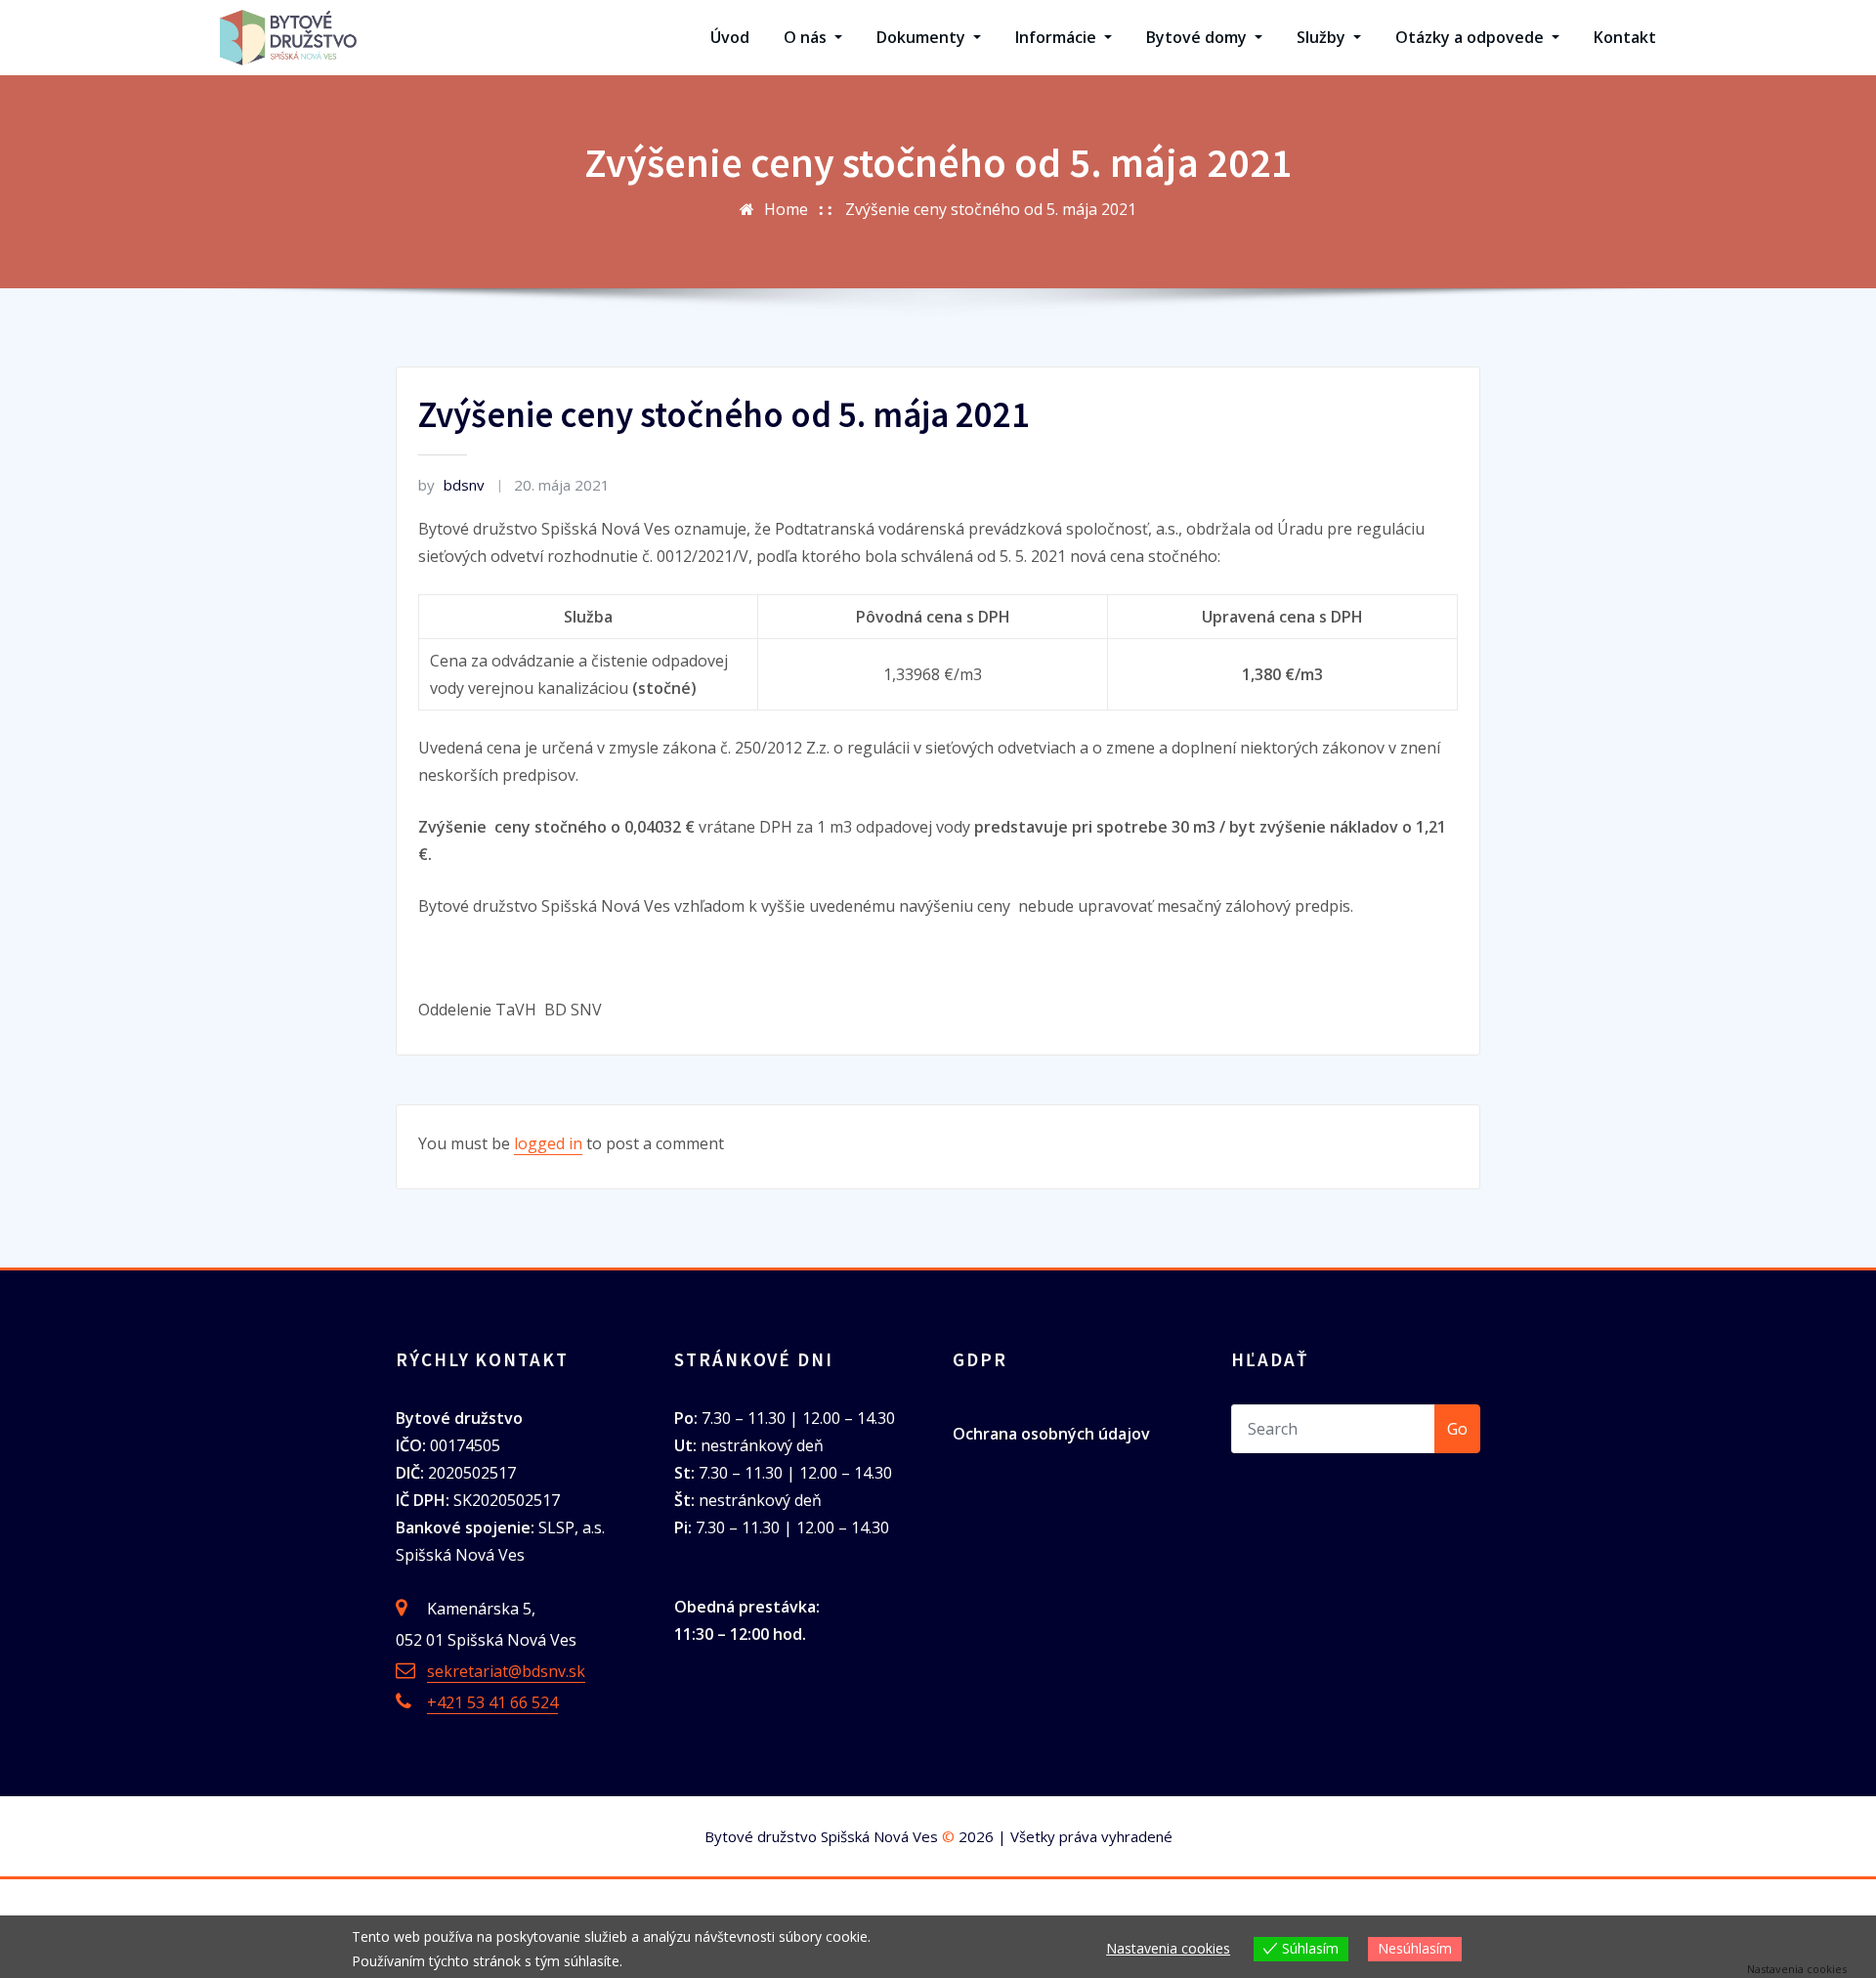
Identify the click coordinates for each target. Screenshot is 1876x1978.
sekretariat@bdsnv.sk (506, 1671)
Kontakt (1625, 37)
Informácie (1058, 37)
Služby (1323, 37)
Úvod (730, 37)
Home (786, 209)
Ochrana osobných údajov (1051, 1434)
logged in (548, 1143)
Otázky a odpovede (1471, 37)
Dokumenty (923, 37)
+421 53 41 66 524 (492, 1702)
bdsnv (451, 485)
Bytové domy (1198, 37)
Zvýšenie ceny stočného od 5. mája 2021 (991, 209)
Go (1457, 1429)
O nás (807, 37)
